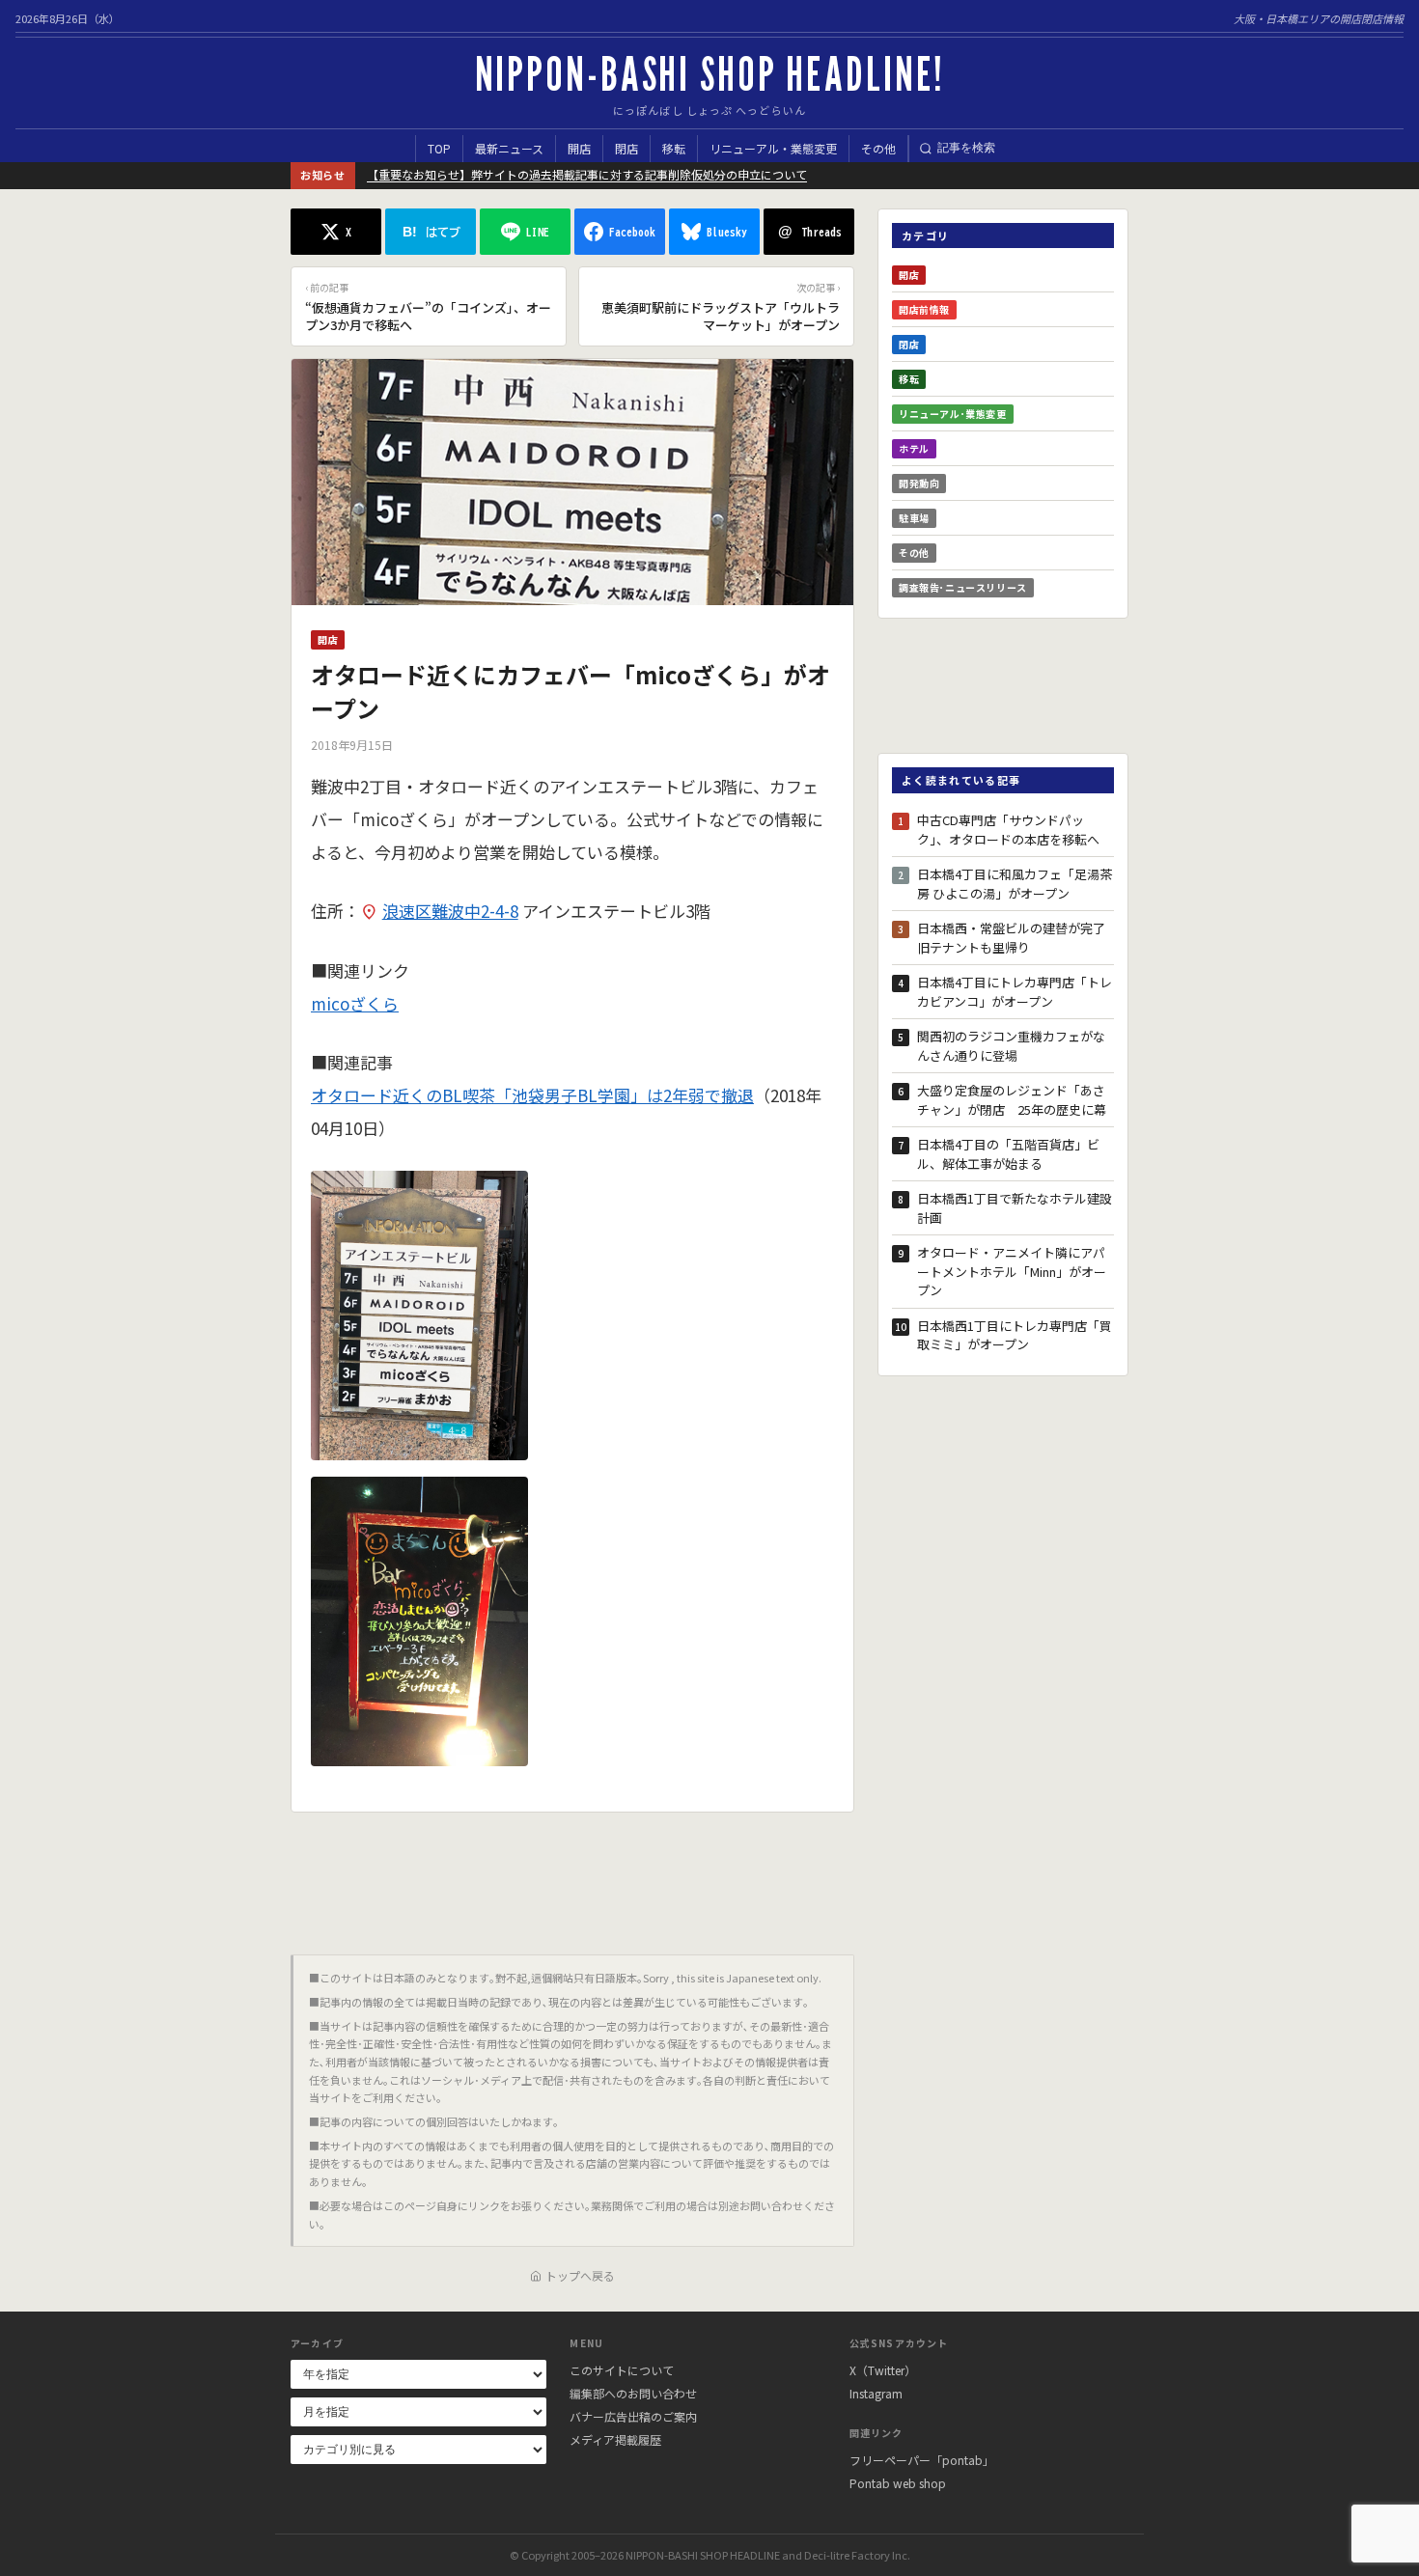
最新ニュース (509, 148)
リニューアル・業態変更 (773, 148)
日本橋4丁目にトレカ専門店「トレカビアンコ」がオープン (1015, 992)
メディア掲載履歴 (615, 2439)
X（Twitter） (883, 2370)
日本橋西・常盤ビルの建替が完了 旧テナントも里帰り (1016, 938)
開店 (579, 148)
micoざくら (355, 1003)
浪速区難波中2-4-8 (450, 911)
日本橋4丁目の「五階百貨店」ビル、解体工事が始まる (1008, 1154)
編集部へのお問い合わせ (633, 2393)
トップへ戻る (580, 2275)
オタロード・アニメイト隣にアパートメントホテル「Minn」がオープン (1012, 1271)
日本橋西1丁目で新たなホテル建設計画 (1015, 1208)
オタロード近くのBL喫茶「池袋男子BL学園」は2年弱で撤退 (532, 1095)
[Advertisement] (572, 1876)
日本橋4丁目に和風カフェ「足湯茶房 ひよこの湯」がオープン (1015, 884)
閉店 (626, 148)
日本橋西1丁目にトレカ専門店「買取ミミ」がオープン (1015, 1335)
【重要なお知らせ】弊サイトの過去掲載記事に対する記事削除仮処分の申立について (587, 174)
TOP (439, 148)
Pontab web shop (898, 2483)
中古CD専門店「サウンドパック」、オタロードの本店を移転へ (1008, 830)
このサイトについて (622, 2370)
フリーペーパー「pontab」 (922, 2460)
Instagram (876, 2393)
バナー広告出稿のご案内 (633, 2416)
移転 (674, 148)
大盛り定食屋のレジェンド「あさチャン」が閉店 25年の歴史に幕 (1012, 1100)
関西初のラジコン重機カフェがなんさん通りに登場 (1011, 1046)
